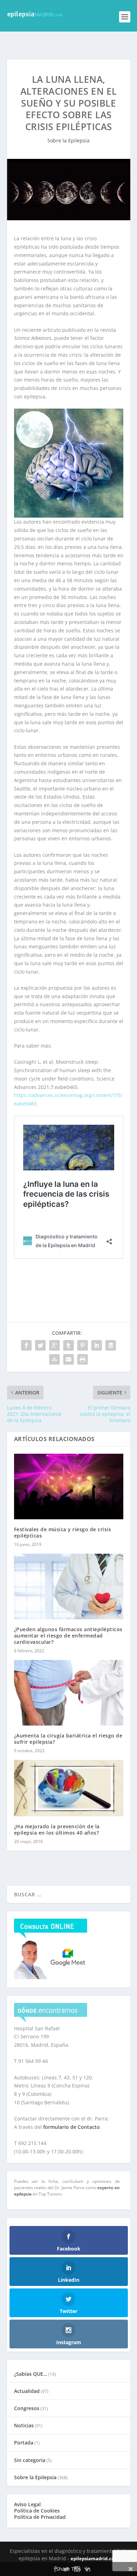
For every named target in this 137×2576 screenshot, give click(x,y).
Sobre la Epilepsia (68, 140)
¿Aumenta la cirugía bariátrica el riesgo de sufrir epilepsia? (68, 1739)
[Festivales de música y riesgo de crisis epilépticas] (69, 1487)
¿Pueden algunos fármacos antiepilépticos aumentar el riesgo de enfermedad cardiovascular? (68, 1636)
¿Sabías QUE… (31, 2374)
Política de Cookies (37, 2511)
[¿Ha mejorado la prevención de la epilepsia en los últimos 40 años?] (69, 1788)
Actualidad (27, 2391)
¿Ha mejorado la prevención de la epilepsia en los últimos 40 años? (57, 1830)
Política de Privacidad (40, 2517)
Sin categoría (30, 2460)
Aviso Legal (27, 2504)
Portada (24, 2443)
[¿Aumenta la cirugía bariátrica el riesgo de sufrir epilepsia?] (69, 1693)
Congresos (27, 2408)
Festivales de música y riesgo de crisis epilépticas (63, 1532)
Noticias (24, 2425)
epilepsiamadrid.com (95, 2558)
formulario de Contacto (71, 2127)
